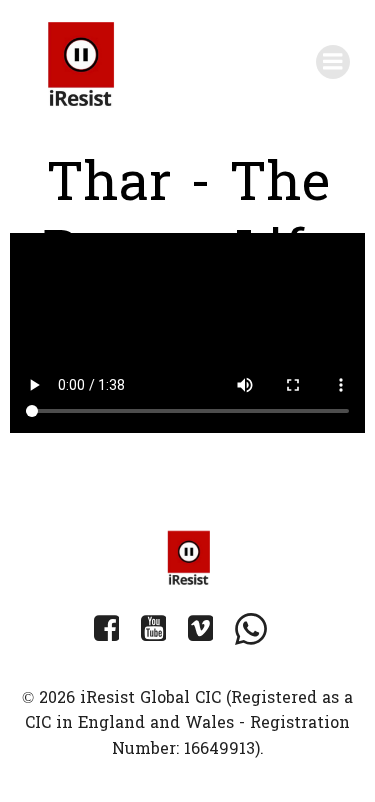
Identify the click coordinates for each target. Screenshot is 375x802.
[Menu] (333, 62)
